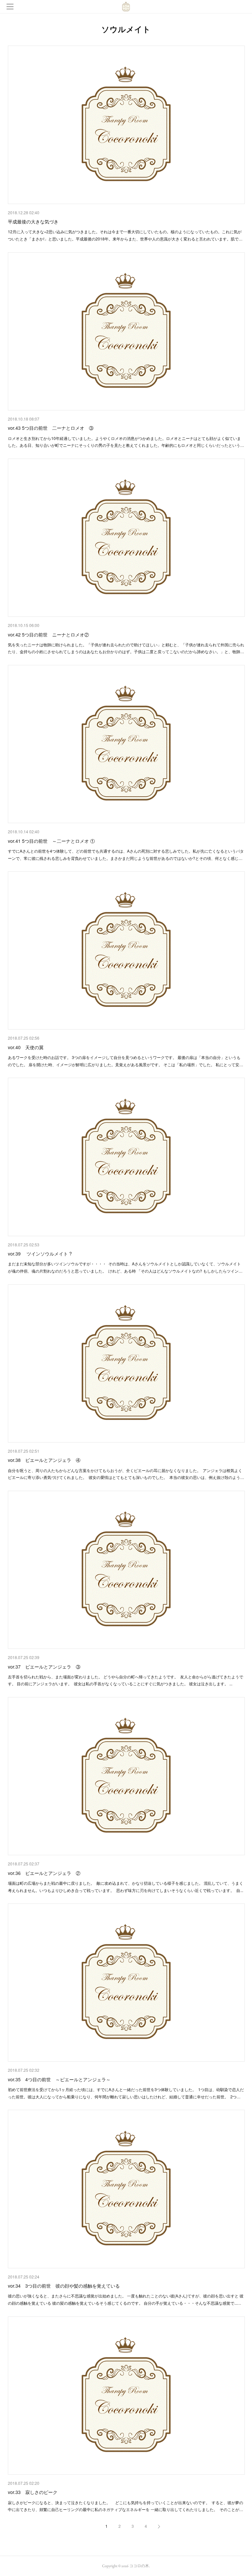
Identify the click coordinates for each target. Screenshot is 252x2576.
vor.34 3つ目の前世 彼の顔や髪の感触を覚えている (64, 2286)
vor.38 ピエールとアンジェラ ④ (44, 1460)
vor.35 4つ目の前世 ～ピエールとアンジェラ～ (59, 2079)
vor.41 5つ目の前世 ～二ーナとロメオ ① (51, 841)
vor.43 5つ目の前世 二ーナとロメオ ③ (51, 428)
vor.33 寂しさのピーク (33, 2492)
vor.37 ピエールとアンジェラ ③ (44, 1667)
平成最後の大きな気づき (33, 221)
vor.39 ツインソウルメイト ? (40, 1254)
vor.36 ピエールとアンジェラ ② (44, 1873)
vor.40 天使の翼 (26, 1047)
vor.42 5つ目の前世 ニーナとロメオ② (48, 634)
